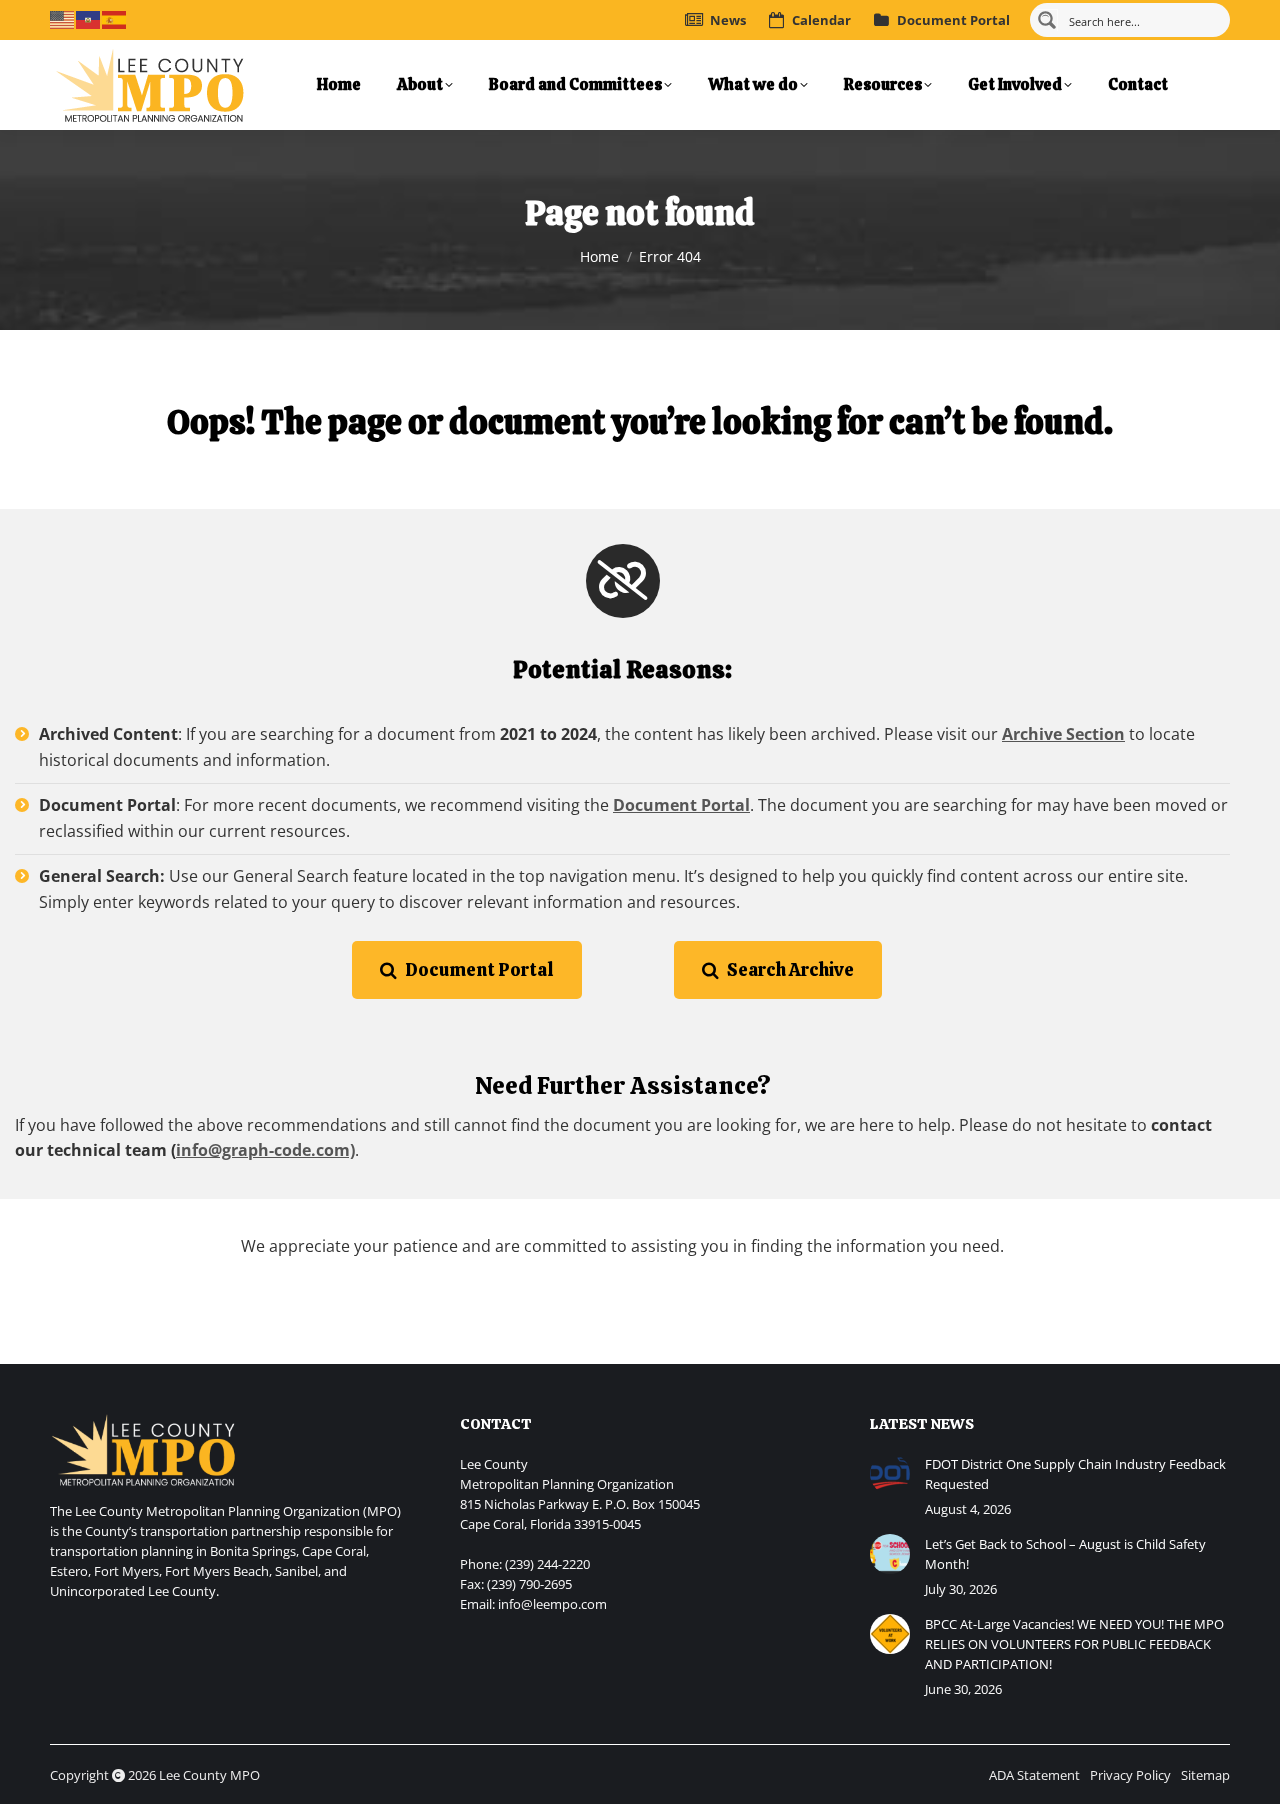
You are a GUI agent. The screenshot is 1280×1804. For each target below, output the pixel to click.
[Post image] (890, 1474)
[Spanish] (115, 18)
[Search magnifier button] (1047, 20)
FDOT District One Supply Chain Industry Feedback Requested (1075, 1474)
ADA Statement (1034, 1775)
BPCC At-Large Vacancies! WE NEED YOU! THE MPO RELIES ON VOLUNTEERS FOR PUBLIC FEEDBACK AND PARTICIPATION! (1074, 1644)
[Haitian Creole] (89, 18)
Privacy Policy (1130, 1775)
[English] (63, 18)
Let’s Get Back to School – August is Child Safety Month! (1065, 1554)
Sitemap (1205, 1775)
